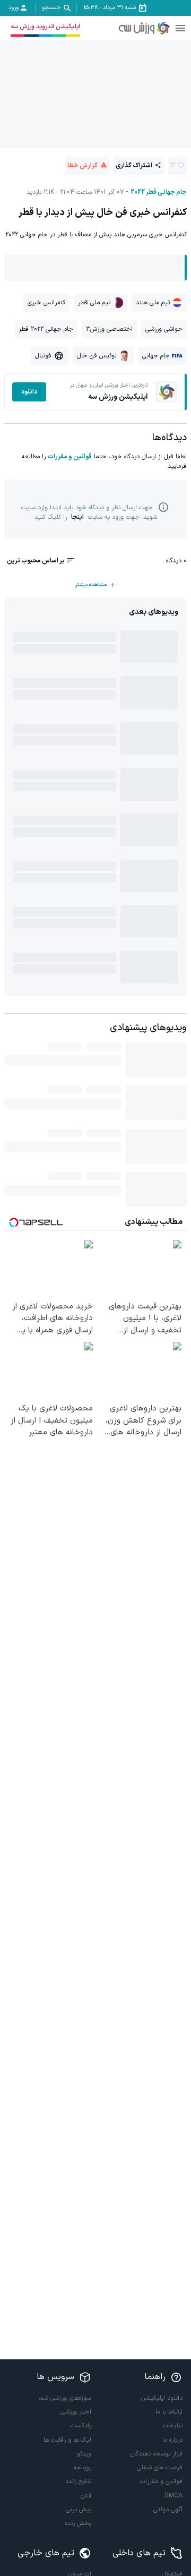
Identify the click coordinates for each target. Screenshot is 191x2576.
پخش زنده (78, 2523)
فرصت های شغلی (160, 2468)
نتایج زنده (79, 2481)
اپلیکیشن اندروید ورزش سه (45, 27)
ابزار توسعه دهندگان (157, 2454)
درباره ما (172, 2440)
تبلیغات (173, 2426)
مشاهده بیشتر (91, 585)
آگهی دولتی (168, 2510)
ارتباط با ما (169, 2412)
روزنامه (83, 2468)
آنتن (86, 2496)
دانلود (29, 392)
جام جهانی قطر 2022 (159, 192)
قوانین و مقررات (70, 457)
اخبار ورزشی (76, 2412)
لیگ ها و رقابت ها (67, 2440)
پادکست (81, 2426)
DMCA (173, 2496)
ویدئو (84, 2454)
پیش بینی (79, 2510)
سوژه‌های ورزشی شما (65, 2398)
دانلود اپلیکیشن (162, 2398)
